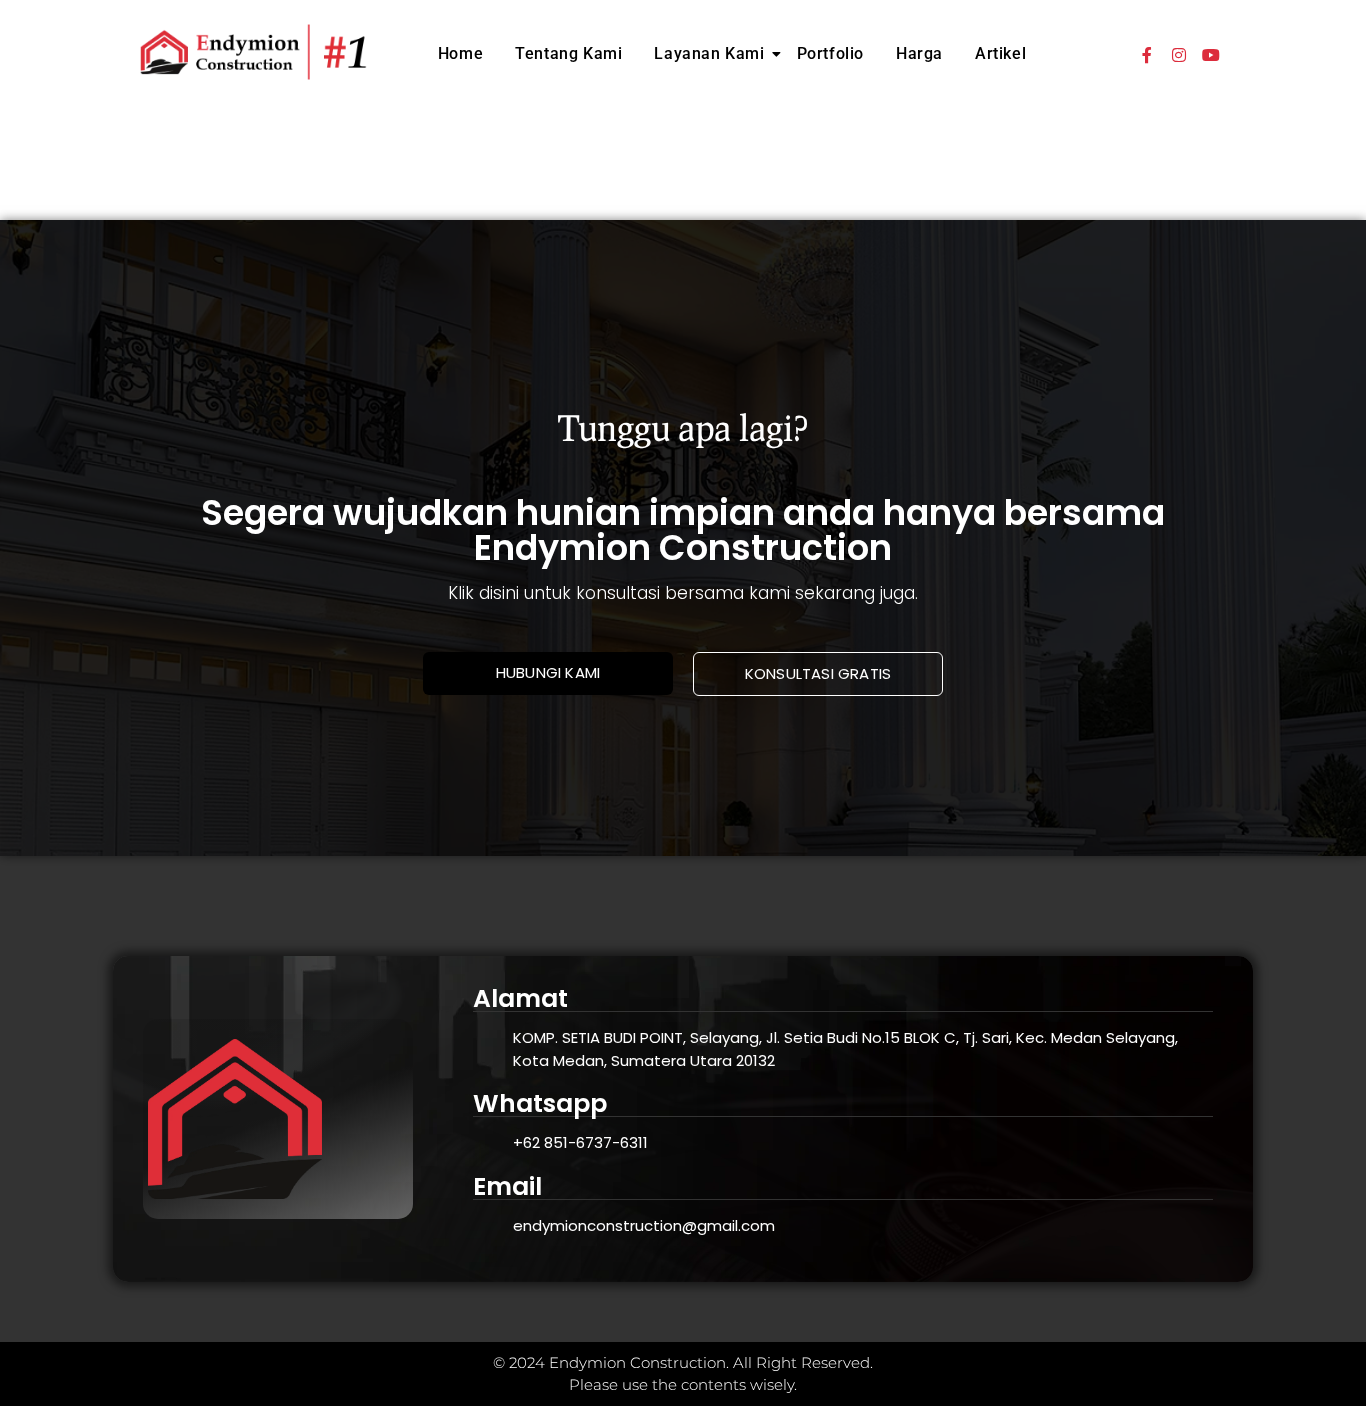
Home (460, 53)
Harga (919, 53)
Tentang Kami (568, 53)
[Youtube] (1211, 55)
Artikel (1000, 53)
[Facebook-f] (1147, 55)
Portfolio (830, 53)
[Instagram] (1179, 55)
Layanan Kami (709, 53)
